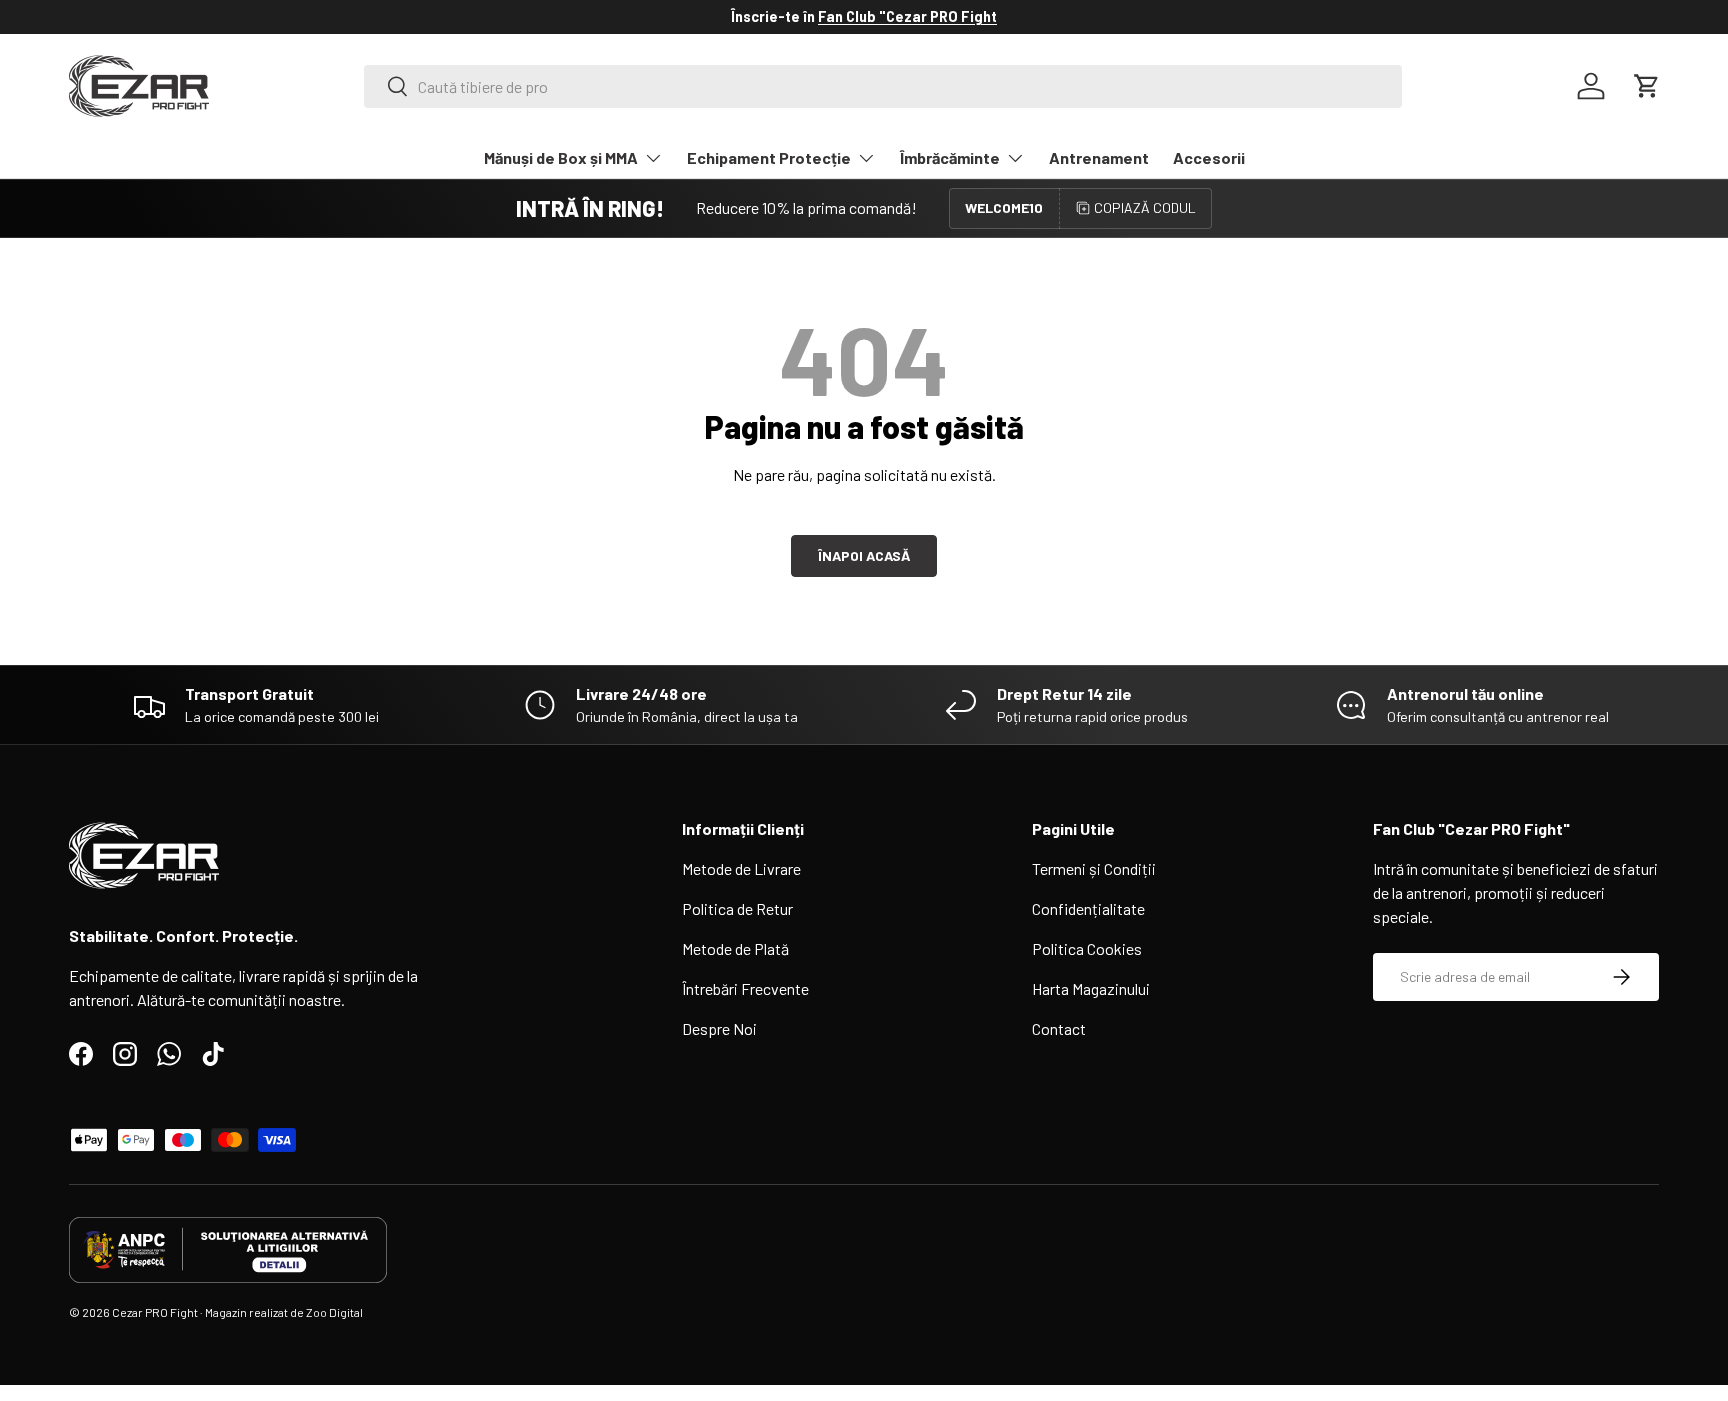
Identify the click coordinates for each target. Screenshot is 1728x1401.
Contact (1059, 1028)
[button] (1647, 86)
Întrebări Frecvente (745, 988)
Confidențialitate (1088, 908)
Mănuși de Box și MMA (561, 157)
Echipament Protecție (769, 157)
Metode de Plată (735, 948)
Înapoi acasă (864, 555)
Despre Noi (719, 1028)
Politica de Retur (737, 908)
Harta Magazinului (1091, 988)
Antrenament (1099, 157)
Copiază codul (1145, 207)
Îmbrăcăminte (950, 157)
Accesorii (1209, 157)
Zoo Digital (334, 1312)
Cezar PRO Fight (155, 1312)
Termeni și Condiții (1094, 868)
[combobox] (883, 86)
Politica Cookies (1087, 948)
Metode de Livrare (741, 868)
